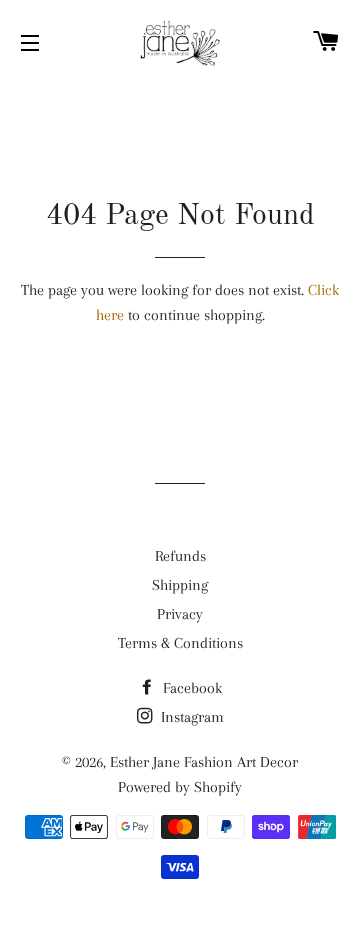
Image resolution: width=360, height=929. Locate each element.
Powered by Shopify (180, 787)
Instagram (190, 717)
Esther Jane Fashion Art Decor (204, 762)
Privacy (180, 614)
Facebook (190, 688)
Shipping (180, 585)
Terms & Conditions (180, 643)
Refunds (180, 556)
